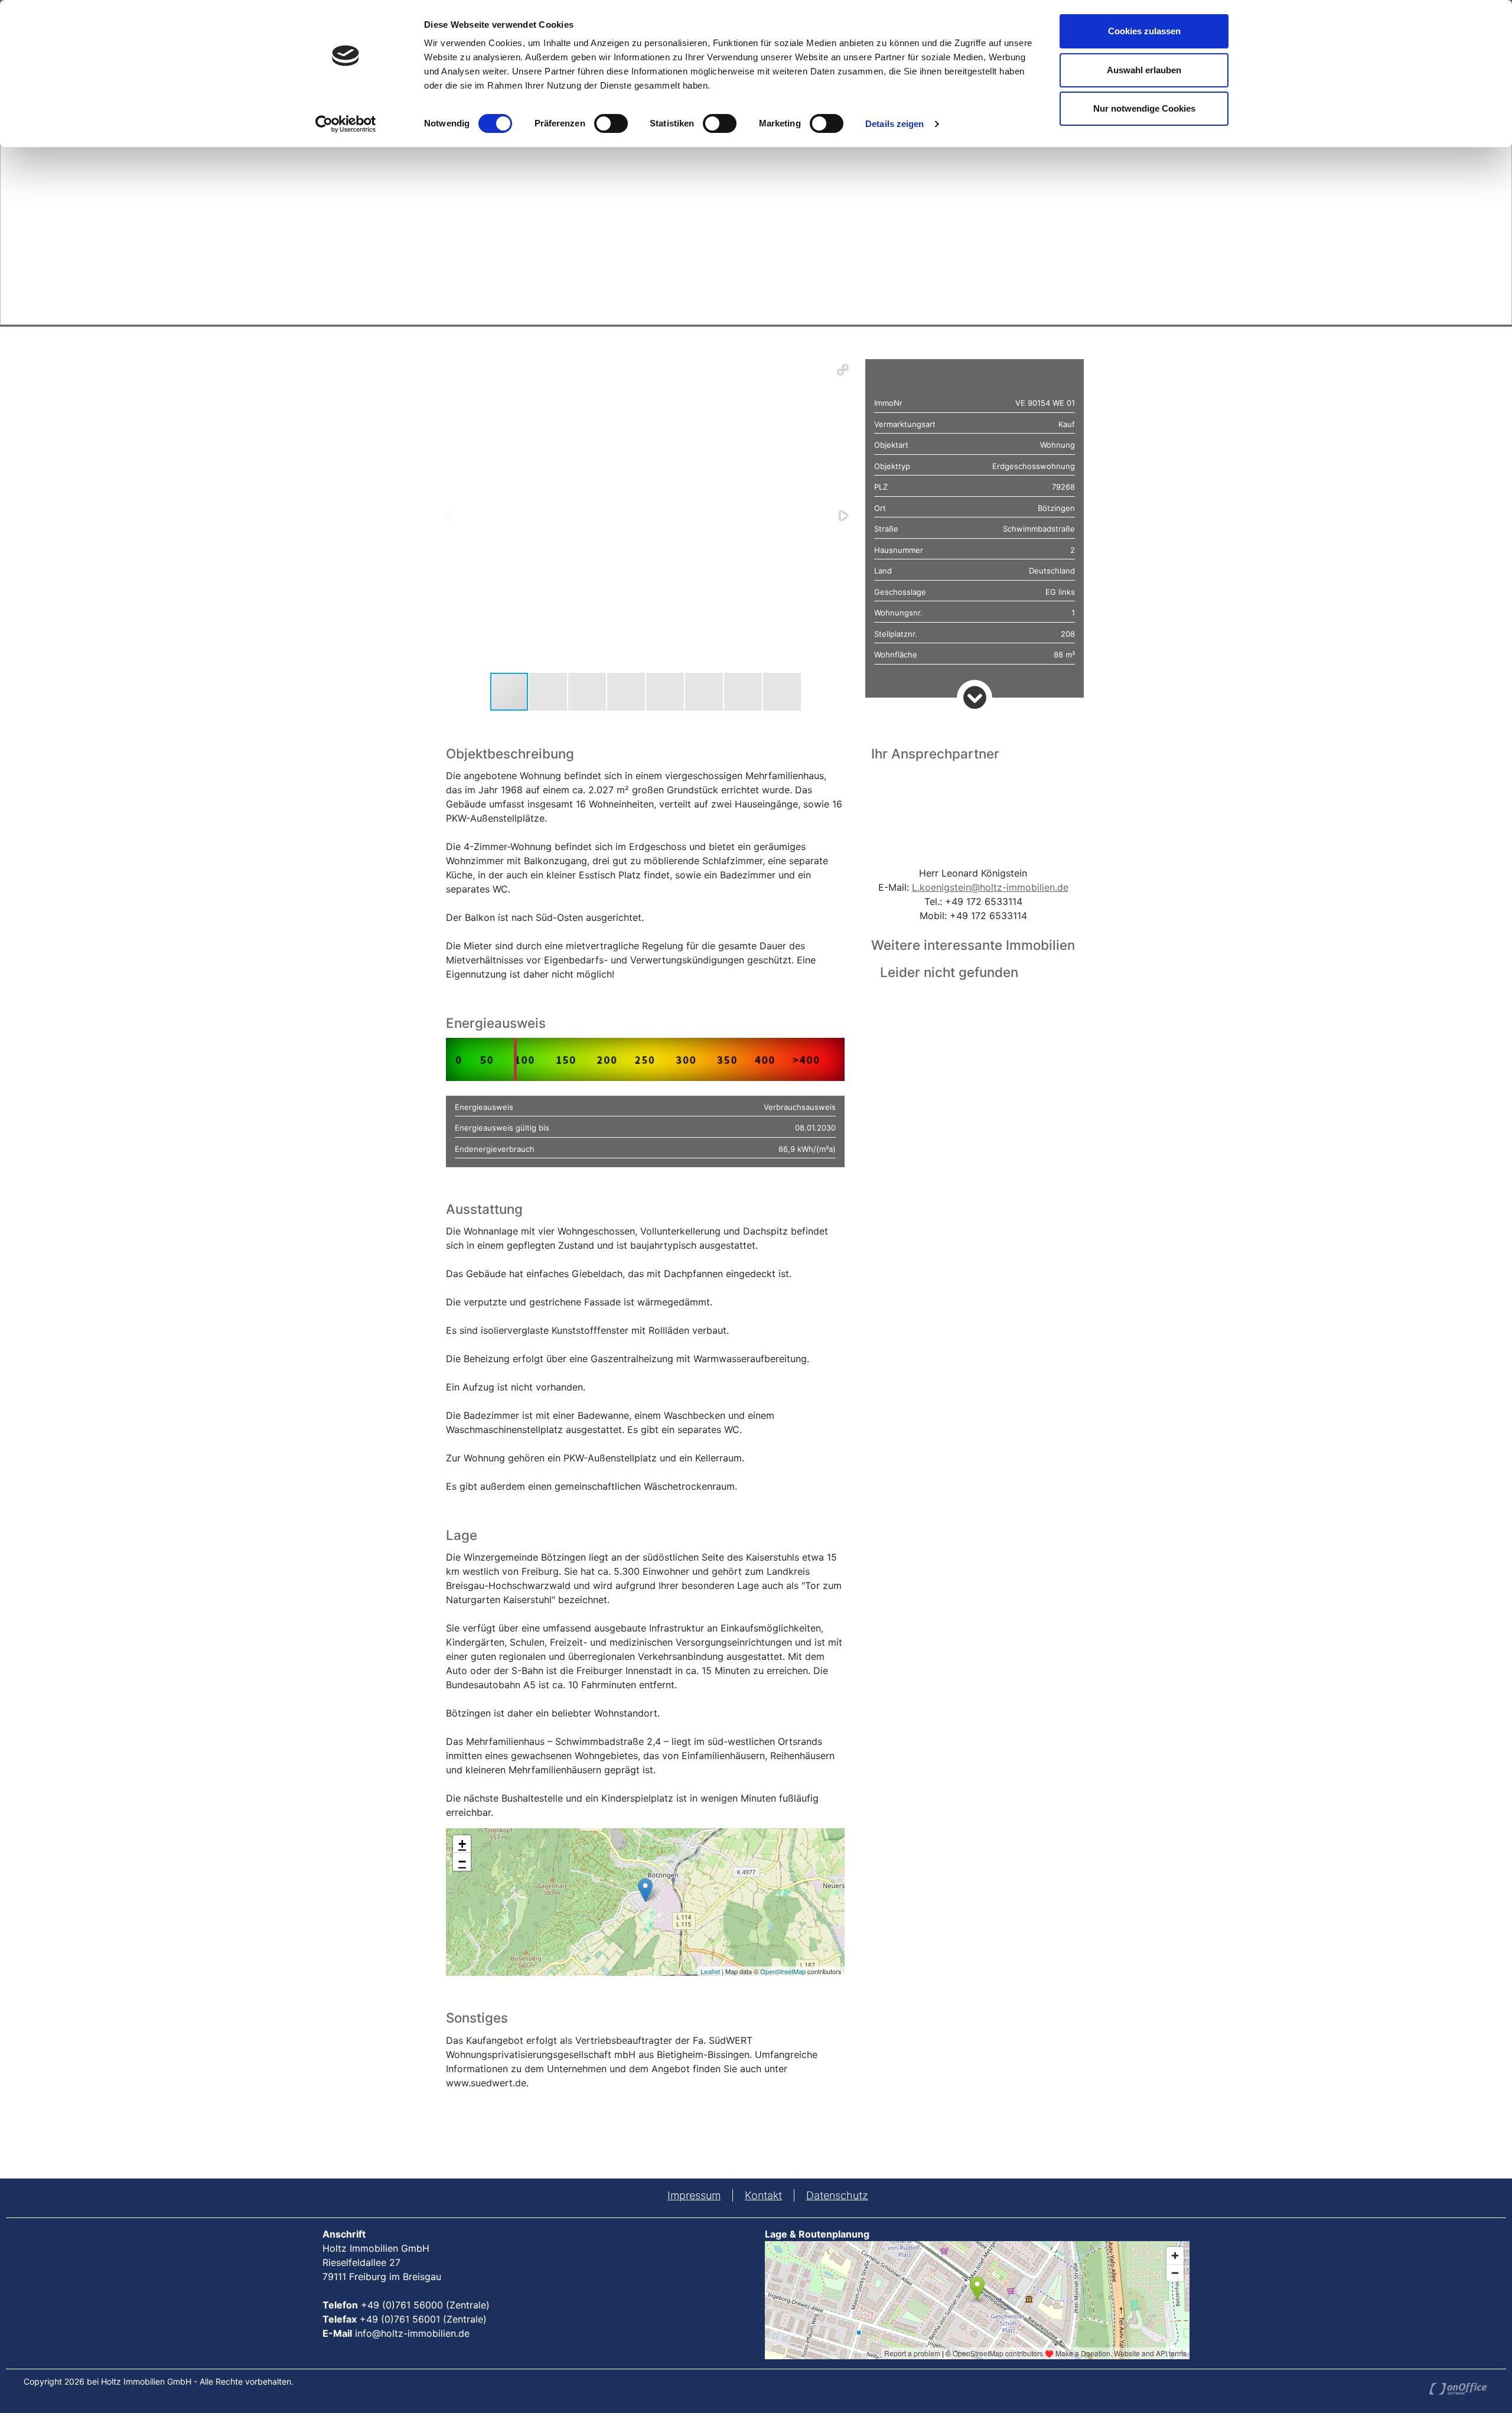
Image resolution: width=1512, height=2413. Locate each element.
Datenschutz (837, 2195)
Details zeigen (895, 124)
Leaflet (710, 1971)
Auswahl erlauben (1144, 70)
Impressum (694, 2195)
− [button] (462, 1862)
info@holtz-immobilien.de (412, 2333)
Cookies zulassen (1144, 31)
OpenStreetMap (783, 1971)
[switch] (611, 123)
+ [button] (462, 1844)
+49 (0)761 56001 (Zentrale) (423, 2319)
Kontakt (763, 2195)
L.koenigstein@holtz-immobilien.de (990, 887)
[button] (843, 370)
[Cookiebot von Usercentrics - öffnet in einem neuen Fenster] (346, 124)
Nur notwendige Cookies (1144, 108)
